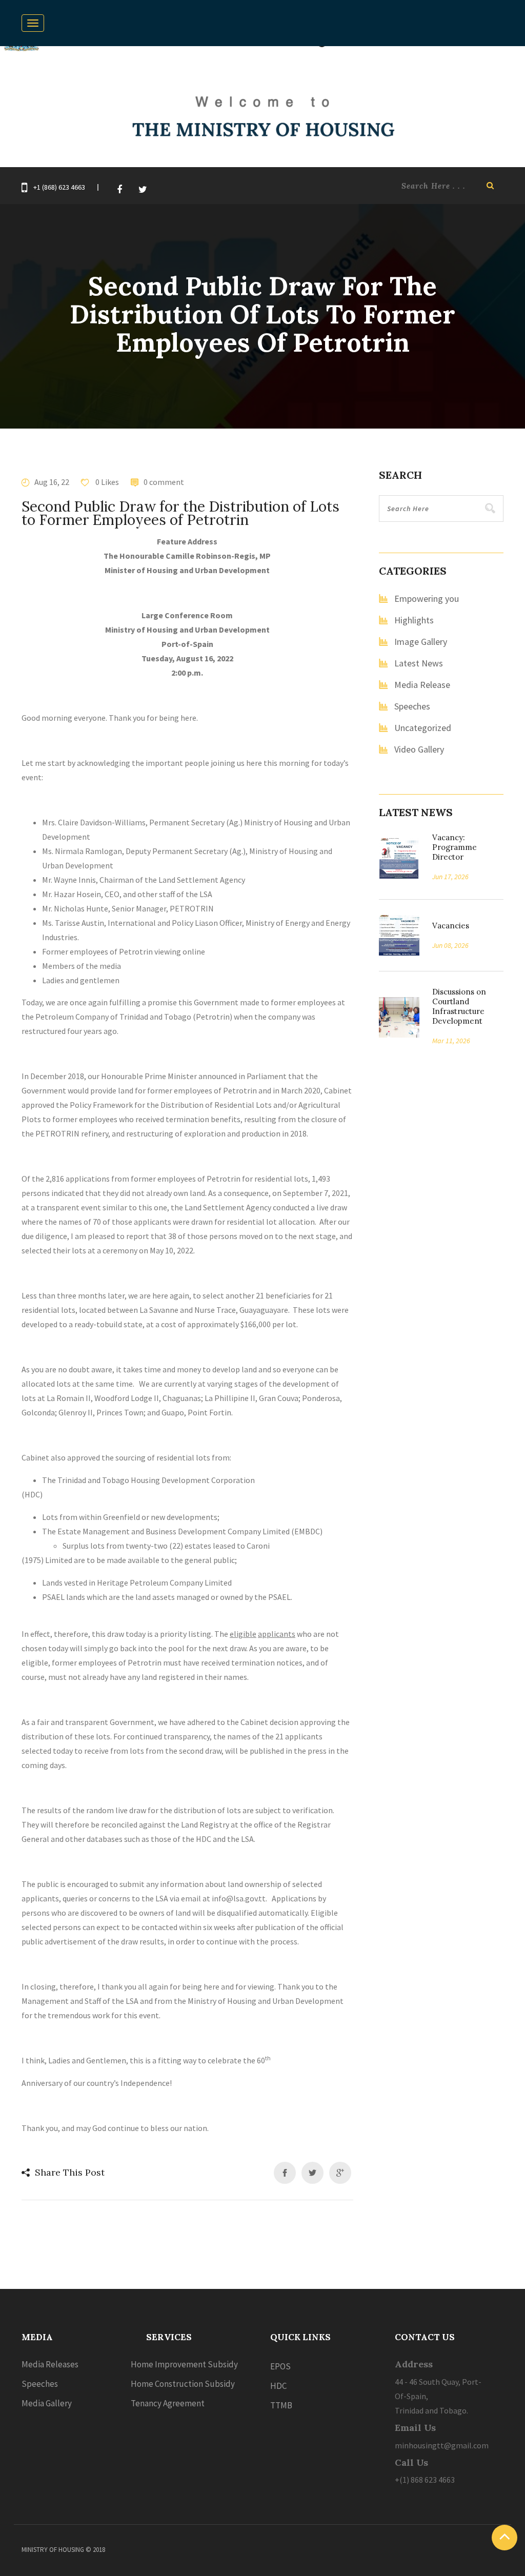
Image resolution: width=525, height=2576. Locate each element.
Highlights (414, 620)
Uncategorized (423, 728)
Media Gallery (47, 2403)
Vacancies (447, 926)
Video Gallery (419, 749)
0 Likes (106, 482)
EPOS (280, 2366)
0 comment (164, 482)
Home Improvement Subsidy (184, 2364)
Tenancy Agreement (168, 2403)
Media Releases (50, 2364)
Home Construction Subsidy (183, 2384)
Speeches (412, 706)
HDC (278, 2386)
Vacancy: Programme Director (455, 847)
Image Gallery (421, 642)
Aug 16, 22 (52, 482)
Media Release (422, 685)
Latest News (419, 663)
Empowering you (427, 599)
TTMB (281, 2405)
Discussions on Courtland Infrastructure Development (459, 1006)
